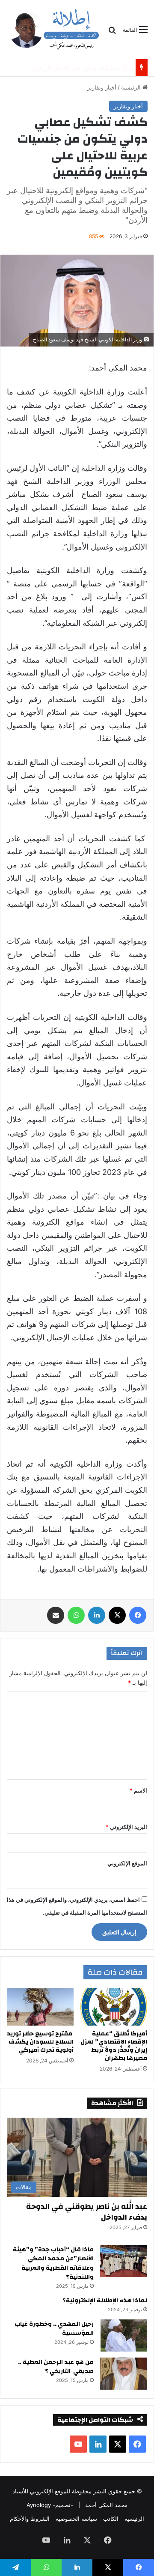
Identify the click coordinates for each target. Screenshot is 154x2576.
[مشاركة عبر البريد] (56, 1615)
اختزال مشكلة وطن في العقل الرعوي (77, 68)
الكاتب (111, 2519)
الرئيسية (132, 87)
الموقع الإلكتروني (127, 1863)
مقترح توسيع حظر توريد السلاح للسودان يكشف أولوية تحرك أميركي (40, 2042)
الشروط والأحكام (30, 2519)
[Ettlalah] (54, 29)
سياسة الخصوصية (76, 2519)
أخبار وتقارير (102, 87)
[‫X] (117, 1615)
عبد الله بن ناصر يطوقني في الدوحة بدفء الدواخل (87, 2212)
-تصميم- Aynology (50, 2505)
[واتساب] (76, 1615)
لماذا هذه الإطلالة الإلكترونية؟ (105, 2301)
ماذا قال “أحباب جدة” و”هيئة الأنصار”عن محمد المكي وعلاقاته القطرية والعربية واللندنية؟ (53, 2264)
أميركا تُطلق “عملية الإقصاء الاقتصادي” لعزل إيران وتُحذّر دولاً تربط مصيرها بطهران (114, 2046)
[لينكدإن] (97, 1615)
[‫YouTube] (78, 2444)
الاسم (138, 1790)
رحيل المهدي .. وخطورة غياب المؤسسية (54, 2329)
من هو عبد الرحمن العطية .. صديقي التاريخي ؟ (56, 2367)
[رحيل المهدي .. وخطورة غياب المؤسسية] (124, 2335)
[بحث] (112, 33)
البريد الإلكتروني (126, 1827)
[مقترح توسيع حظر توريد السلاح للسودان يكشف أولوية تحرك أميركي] (40, 2007)
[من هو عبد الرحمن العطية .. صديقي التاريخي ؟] (124, 2374)
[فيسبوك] (138, 1615)
